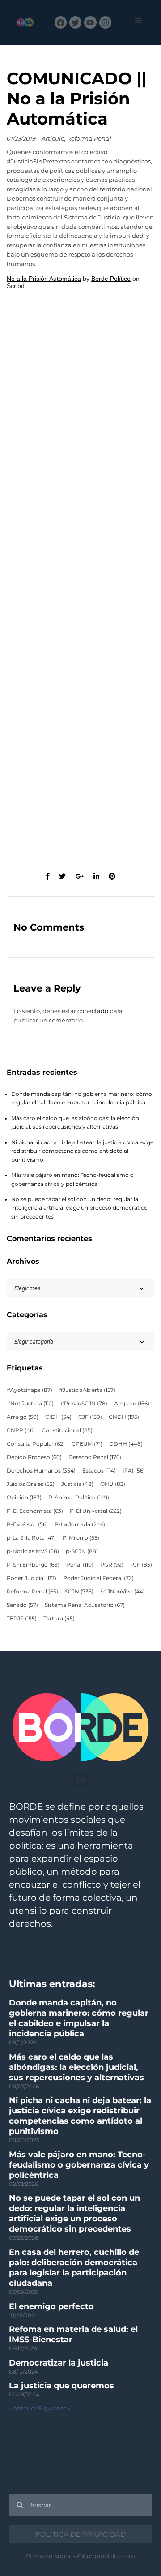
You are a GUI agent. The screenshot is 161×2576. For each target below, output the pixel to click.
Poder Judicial (32, 1578)
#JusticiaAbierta (87, 1390)
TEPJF (22, 1619)
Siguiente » (54, 2408)
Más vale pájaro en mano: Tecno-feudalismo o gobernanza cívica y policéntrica (79, 2165)
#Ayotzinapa (30, 1390)
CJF (90, 1417)
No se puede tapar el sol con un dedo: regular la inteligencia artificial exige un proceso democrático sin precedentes (79, 1208)
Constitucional (67, 1430)
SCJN (79, 1592)
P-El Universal (96, 1511)
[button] (138, 20)
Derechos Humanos (41, 1471)
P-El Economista (35, 1511)
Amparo (132, 1404)
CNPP (21, 1430)
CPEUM (87, 1444)
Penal (80, 1565)
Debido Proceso (34, 1457)
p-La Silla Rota (31, 1538)
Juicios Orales (31, 1484)
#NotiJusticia (30, 1404)
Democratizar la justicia (59, 2363)
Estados (99, 1471)
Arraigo (23, 1417)
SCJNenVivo (123, 1592)
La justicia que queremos (61, 2386)
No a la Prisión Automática (44, 279)
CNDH (124, 1417)
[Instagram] (105, 22)
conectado (93, 1011)
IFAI (134, 1471)
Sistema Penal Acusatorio (85, 1605)
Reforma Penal (89, 139)
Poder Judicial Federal (98, 1578)
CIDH (58, 1417)
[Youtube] (90, 22)
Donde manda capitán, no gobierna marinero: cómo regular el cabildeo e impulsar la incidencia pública (79, 2018)
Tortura (59, 1619)
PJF (141, 1565)
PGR (112, 1565)
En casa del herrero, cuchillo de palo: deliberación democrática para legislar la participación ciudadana (74, 2268)
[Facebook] (61, 22)
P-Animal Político (79, 1498)
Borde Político (111, 279)
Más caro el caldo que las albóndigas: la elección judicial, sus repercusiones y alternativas (76, 2067)
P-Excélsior (27, 1524)
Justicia (77, 1484)
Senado (22, 1605)
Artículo (53, 139)
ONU (113, 1484)
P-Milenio (81, 1538)
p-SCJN (82, 1551)
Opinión (24, 1498)
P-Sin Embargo (33, 1565)
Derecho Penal (95, 1457)
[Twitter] (75, 22)
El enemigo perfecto (51, 2306)
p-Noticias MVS (33, 1551)
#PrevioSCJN (84, 1404)
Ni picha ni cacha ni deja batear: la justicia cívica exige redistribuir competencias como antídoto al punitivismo (82, 1151)
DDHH (126, 1444)
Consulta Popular (36, 1444)
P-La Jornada (80, 1524)
